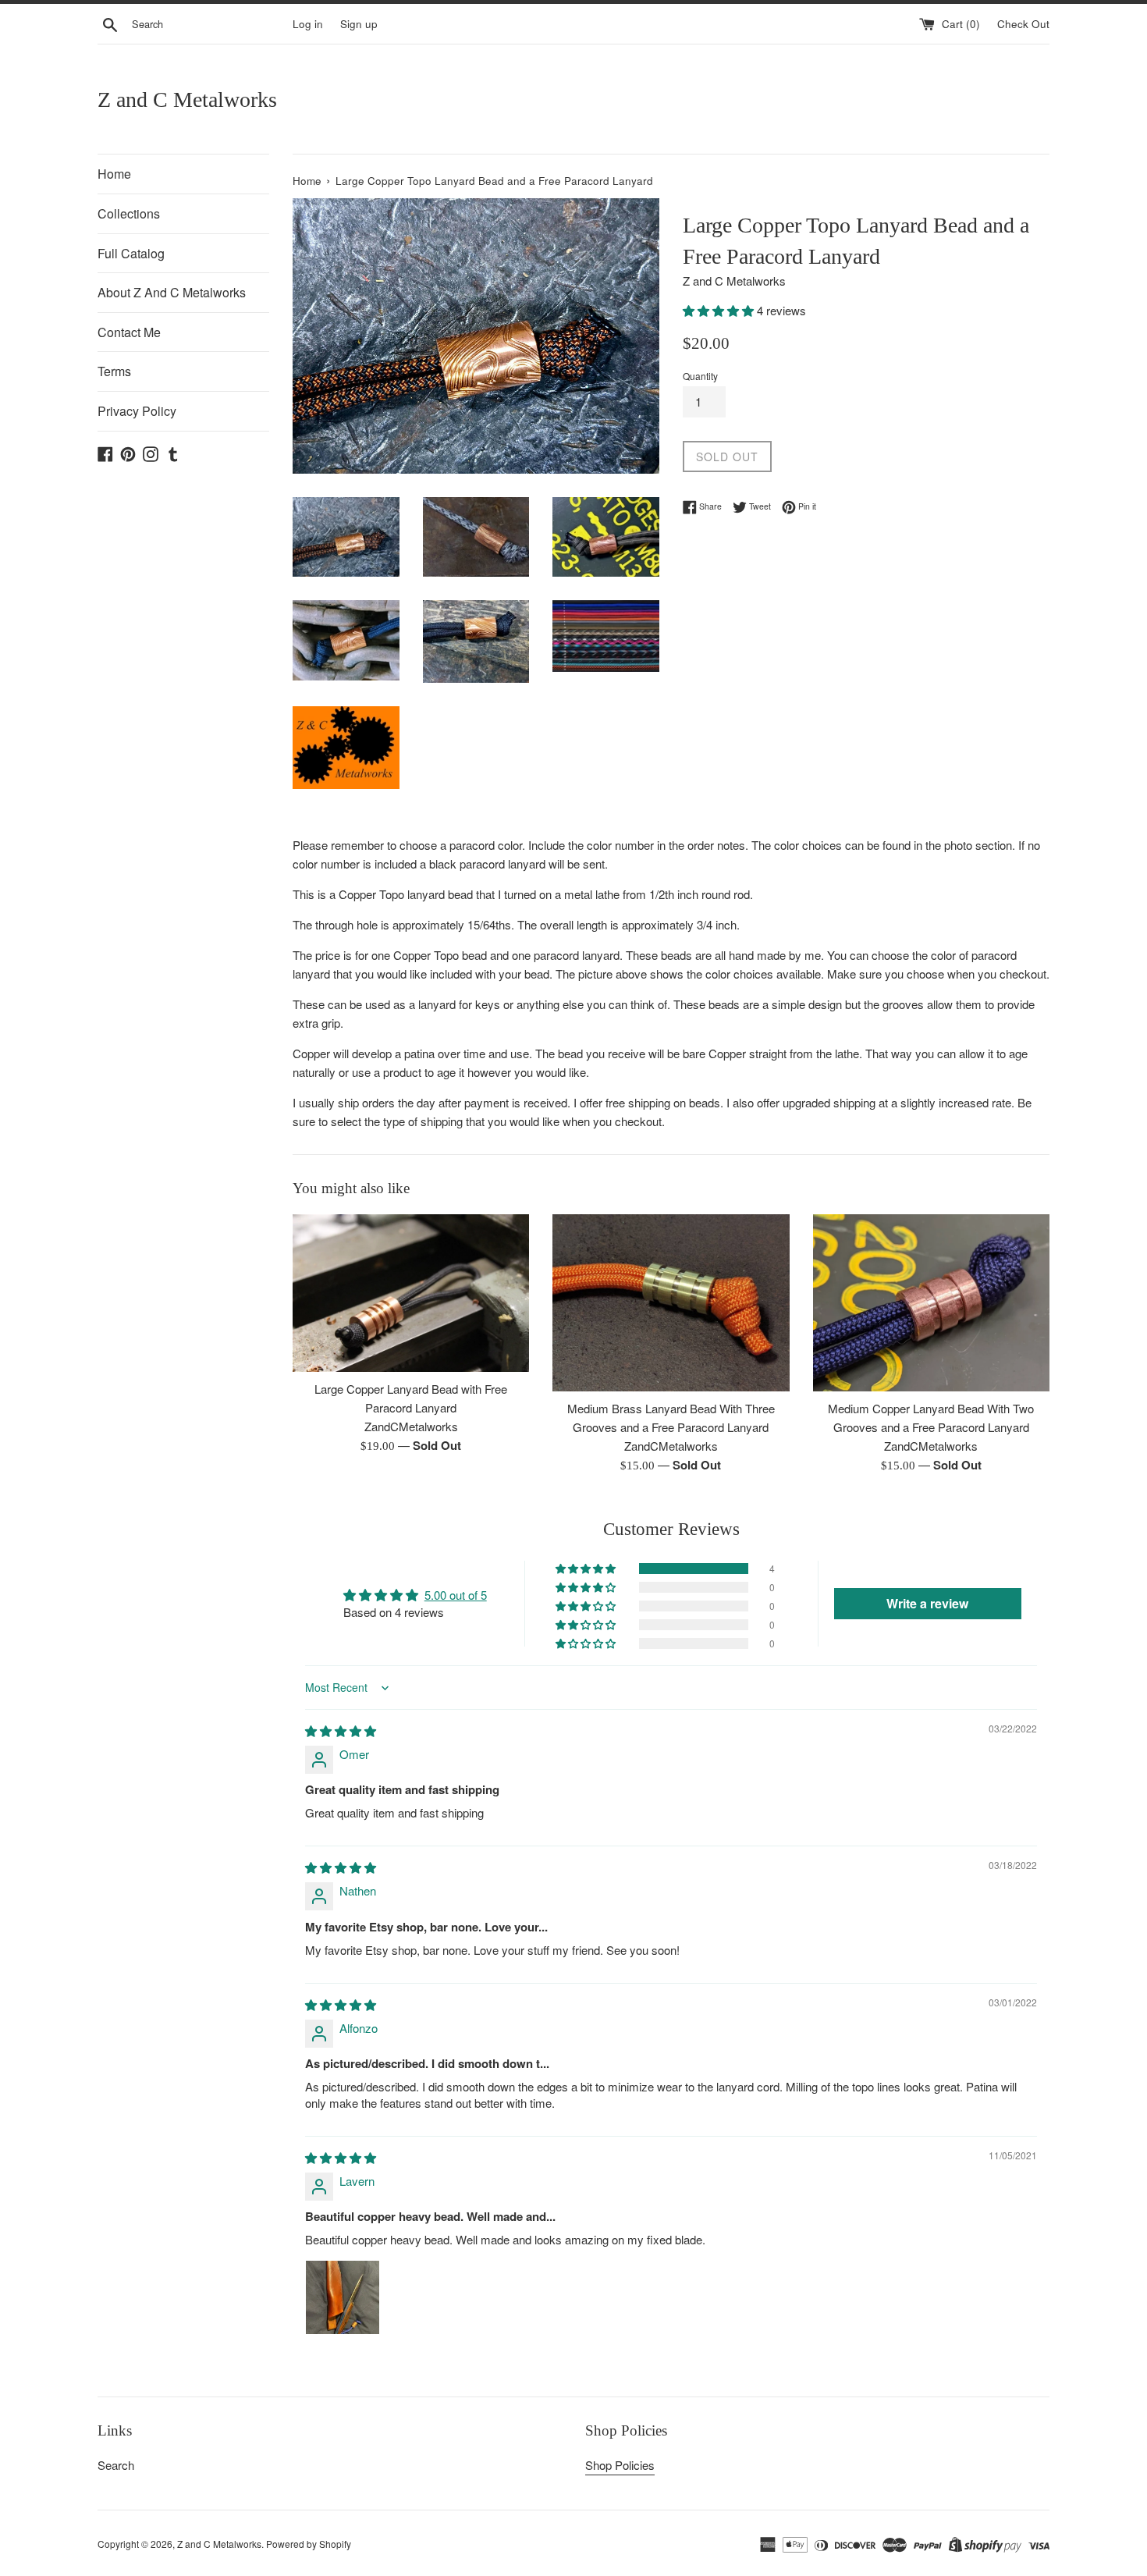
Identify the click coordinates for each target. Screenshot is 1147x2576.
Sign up (359, 24)
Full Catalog (131, 253)
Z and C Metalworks (187, 99)
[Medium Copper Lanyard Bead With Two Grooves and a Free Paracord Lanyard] (931, 1303)
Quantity (700, 376)
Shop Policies (620, 2465)
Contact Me (129, 332)
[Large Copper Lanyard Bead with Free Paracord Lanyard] (411, 1293)
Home (114, 174)
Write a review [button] (927, 1603)
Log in (308, 24)
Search (116, 2465)
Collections (129, 213)
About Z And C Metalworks (172, 292)
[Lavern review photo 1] (343, 2297)
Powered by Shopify (309, 2544)
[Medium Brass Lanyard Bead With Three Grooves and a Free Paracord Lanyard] (671, 1303)
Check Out (1023, 24)
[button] (720, 310)
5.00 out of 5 (456, 1595)
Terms (114, 371)
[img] (341, 1730)
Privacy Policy (137, 411)
